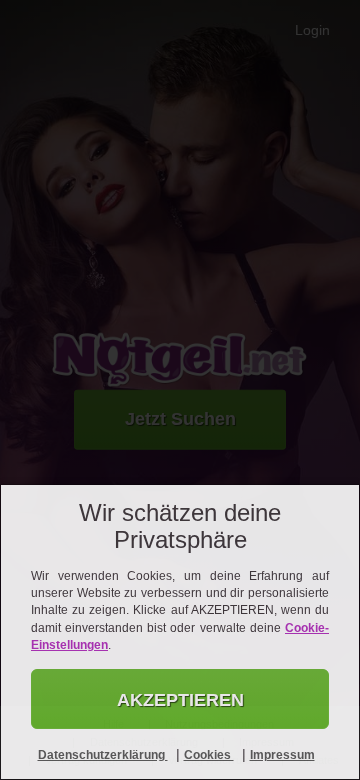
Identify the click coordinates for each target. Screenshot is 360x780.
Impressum (282, 755)
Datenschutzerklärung (103, 755)
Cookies (209, 755)
